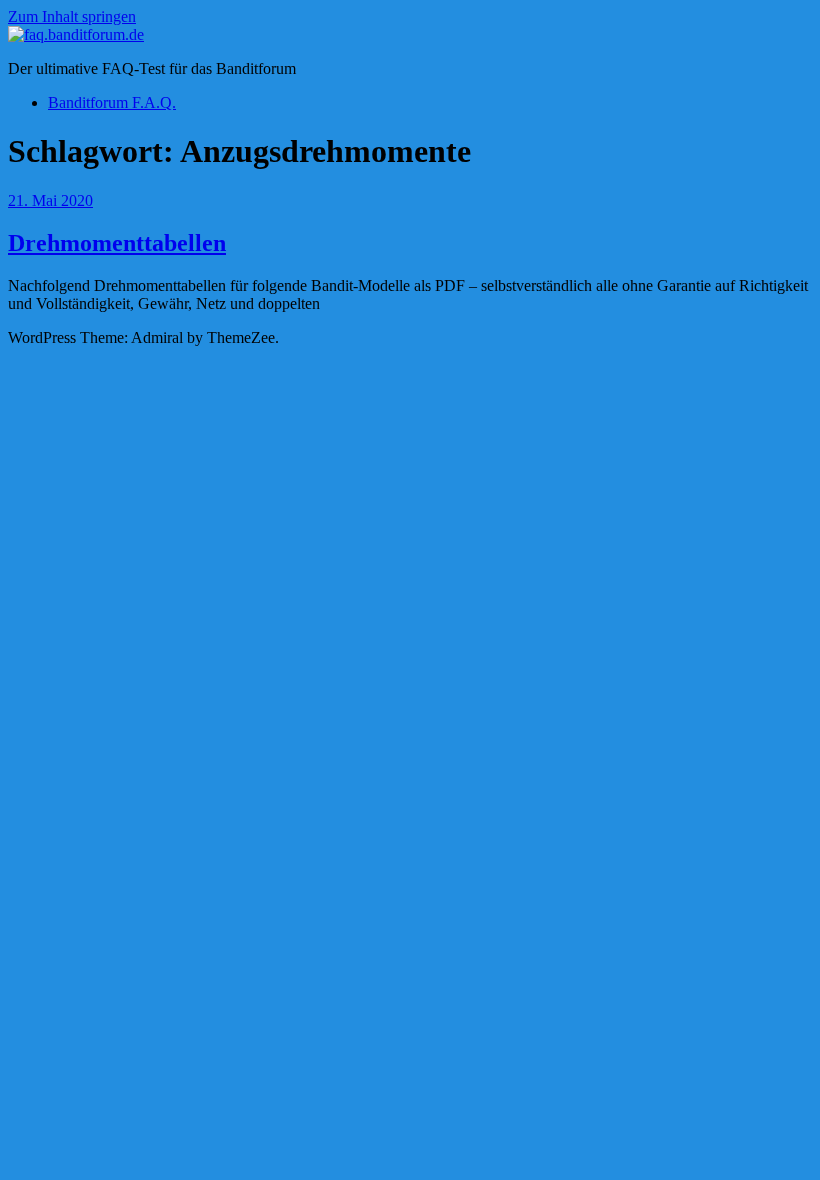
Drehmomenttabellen (117, 243)
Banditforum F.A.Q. (112, 102)
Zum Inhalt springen (72, 16)
